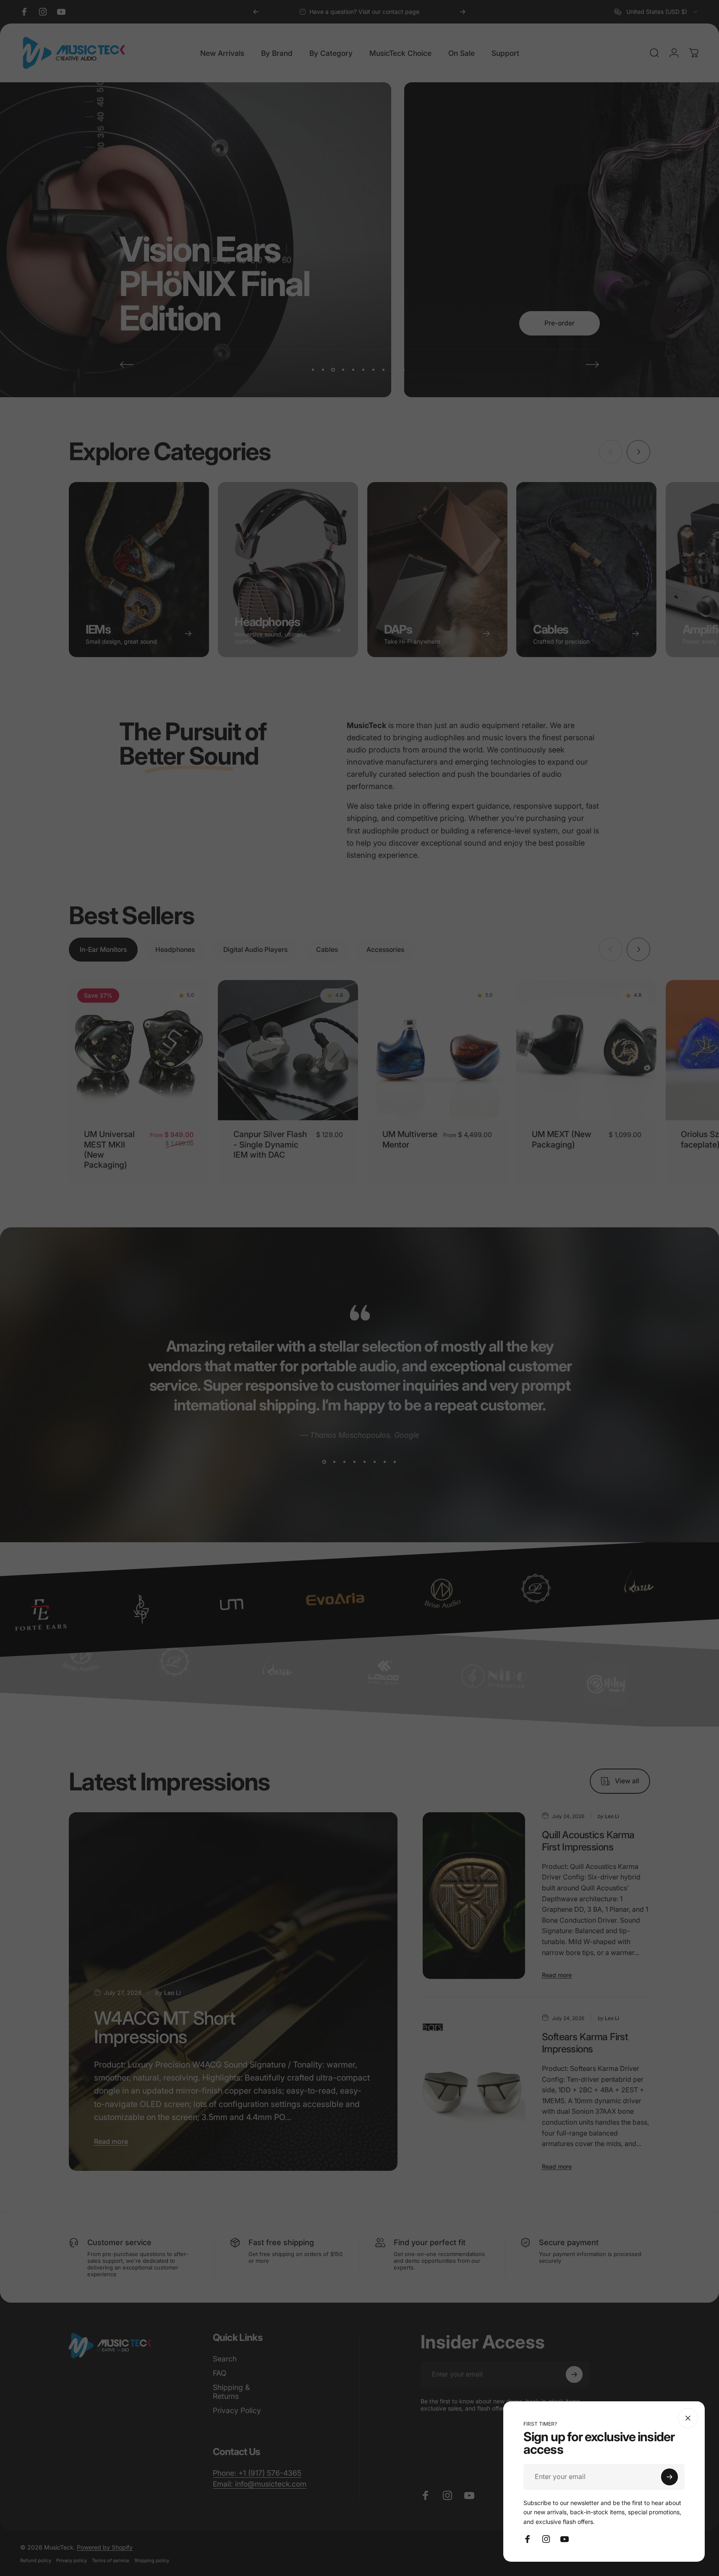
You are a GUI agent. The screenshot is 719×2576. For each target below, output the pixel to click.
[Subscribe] (669, 2477)
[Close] (688, 2418)
